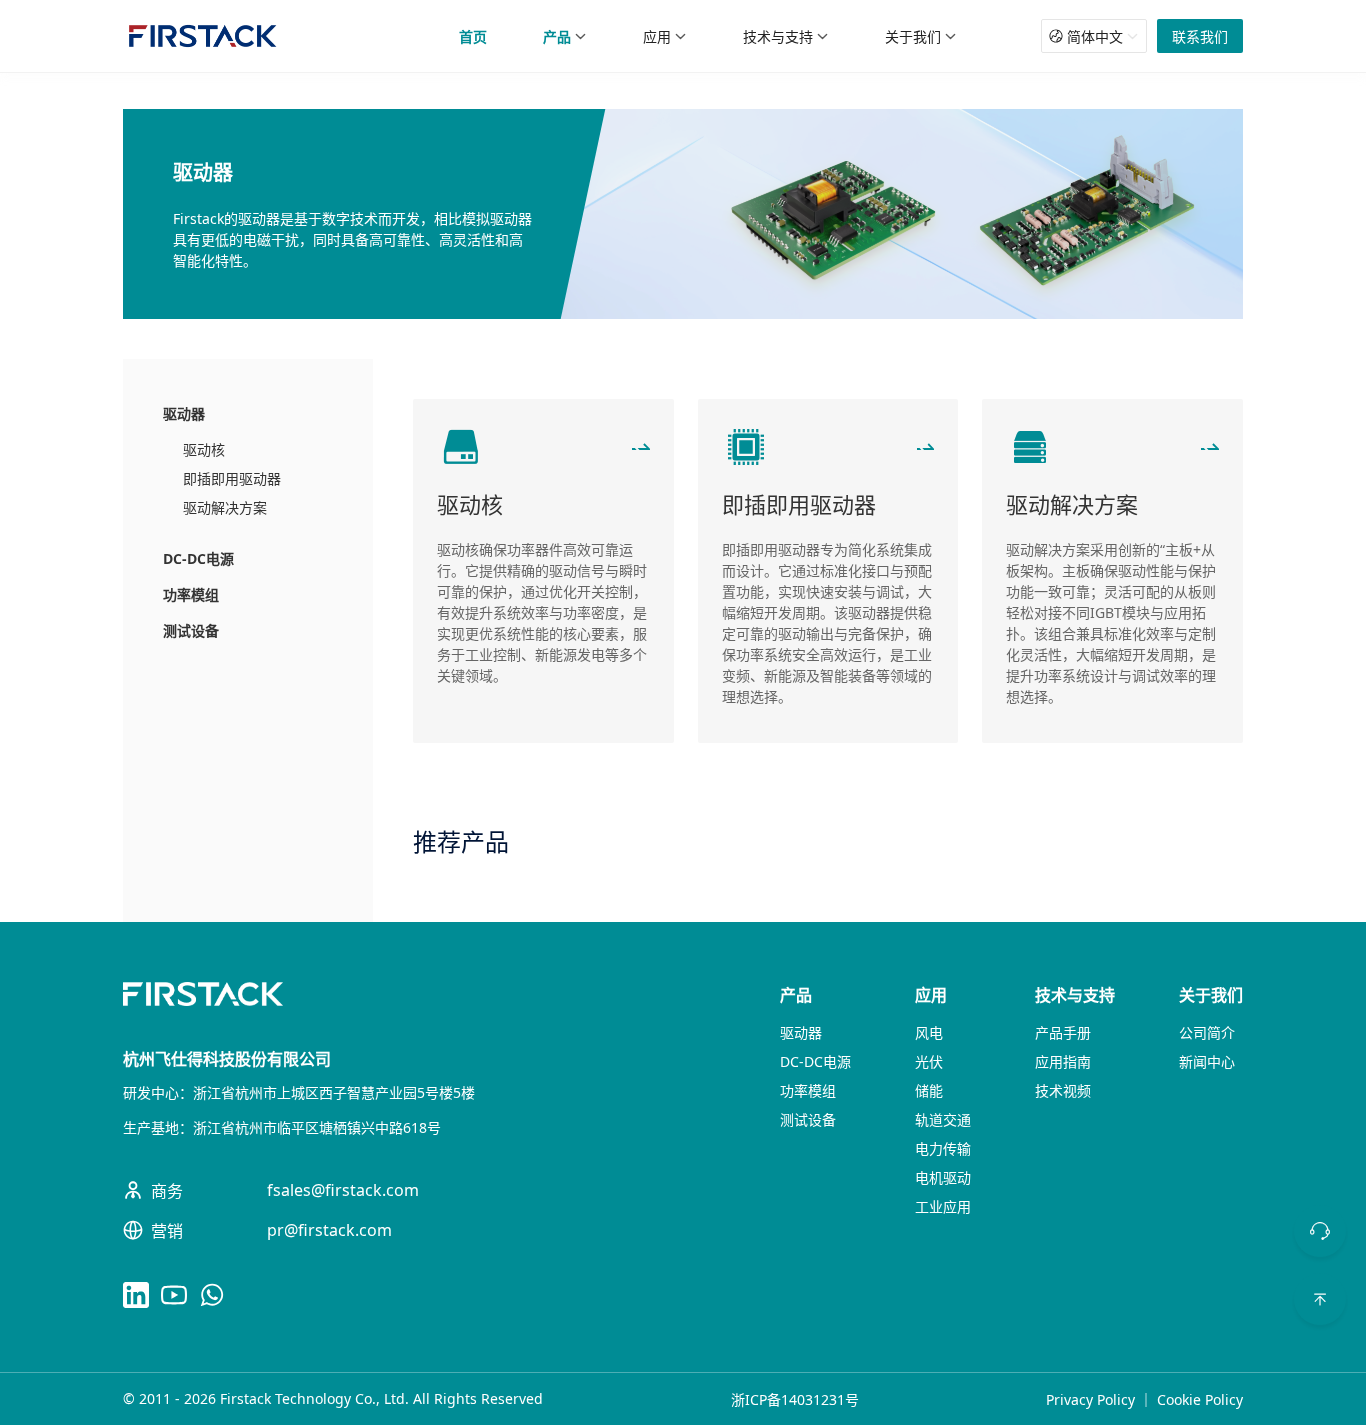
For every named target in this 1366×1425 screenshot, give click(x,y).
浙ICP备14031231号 (795, 1399)
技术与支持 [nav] (778, 36)
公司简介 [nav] (1207, 1032)
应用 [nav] (657, 36)
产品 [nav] (557, 36)
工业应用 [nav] (943, 1206)
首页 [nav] (473, 36)
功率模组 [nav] (191, 594)
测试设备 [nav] (191, 630)
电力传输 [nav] (943, 1148)
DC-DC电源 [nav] (198, 558)
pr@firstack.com (329, 1230)
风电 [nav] (929, 1032)
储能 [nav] (929, 1090)
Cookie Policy (1200, 1399)
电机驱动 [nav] (943, 1177)
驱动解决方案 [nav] (225, 507)
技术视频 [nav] (1063, 1090)
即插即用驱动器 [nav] (232, 478)
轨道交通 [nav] (943, 1119)
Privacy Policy (1090, 1399)
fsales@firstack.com (343, 1190)
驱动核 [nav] (204, 449)
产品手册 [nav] (1063, 1032)
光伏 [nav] (929, 1061)
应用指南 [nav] (1063, 1061)
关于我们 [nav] (913, 36)
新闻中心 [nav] (1207, 1061)
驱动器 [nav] (184, 413)
